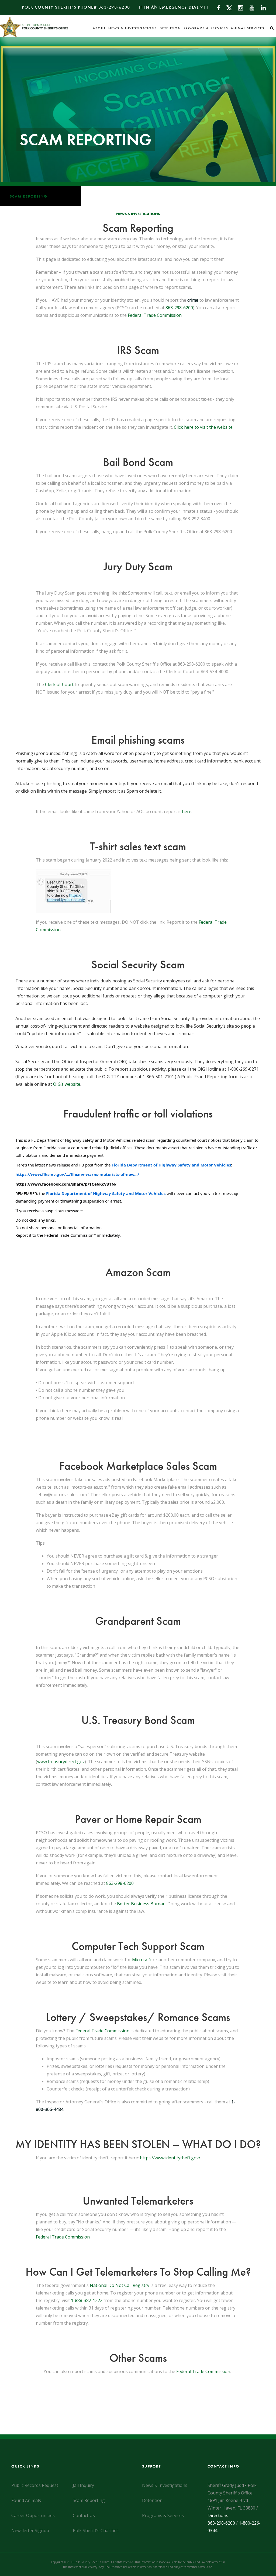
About (99, 28)
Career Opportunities (33, 2515)
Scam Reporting (29, 196)
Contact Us (84, 2515)
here (187, 811)
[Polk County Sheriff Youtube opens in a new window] (249, 7)
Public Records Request (35, 2485)
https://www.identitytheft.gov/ (170, 2158)
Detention (170, 28)
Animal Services (248, 28)
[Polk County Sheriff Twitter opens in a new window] (227, 7)
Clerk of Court (59, 684)
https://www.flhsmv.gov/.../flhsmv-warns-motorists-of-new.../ (77, 1174)
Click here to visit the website (203, 427)
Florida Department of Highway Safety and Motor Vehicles (171, 1165)
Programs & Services (206, 28)
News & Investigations (133, 28)
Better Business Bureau (141, 1904)
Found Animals (26, 2500)
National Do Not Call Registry (120, 2285)
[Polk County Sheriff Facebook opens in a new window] (216, 7)
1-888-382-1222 (87, 2300)
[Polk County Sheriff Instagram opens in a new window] (238, 7)
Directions (218, 2515)
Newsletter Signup (30, 2531)
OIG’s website (67, 1084)
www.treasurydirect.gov (61, 1762)
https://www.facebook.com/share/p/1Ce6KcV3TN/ (66, 1184)
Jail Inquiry (83, 2485)
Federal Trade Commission (155, 315)
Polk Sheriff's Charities (96, 2531)
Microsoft (142, 1960)
